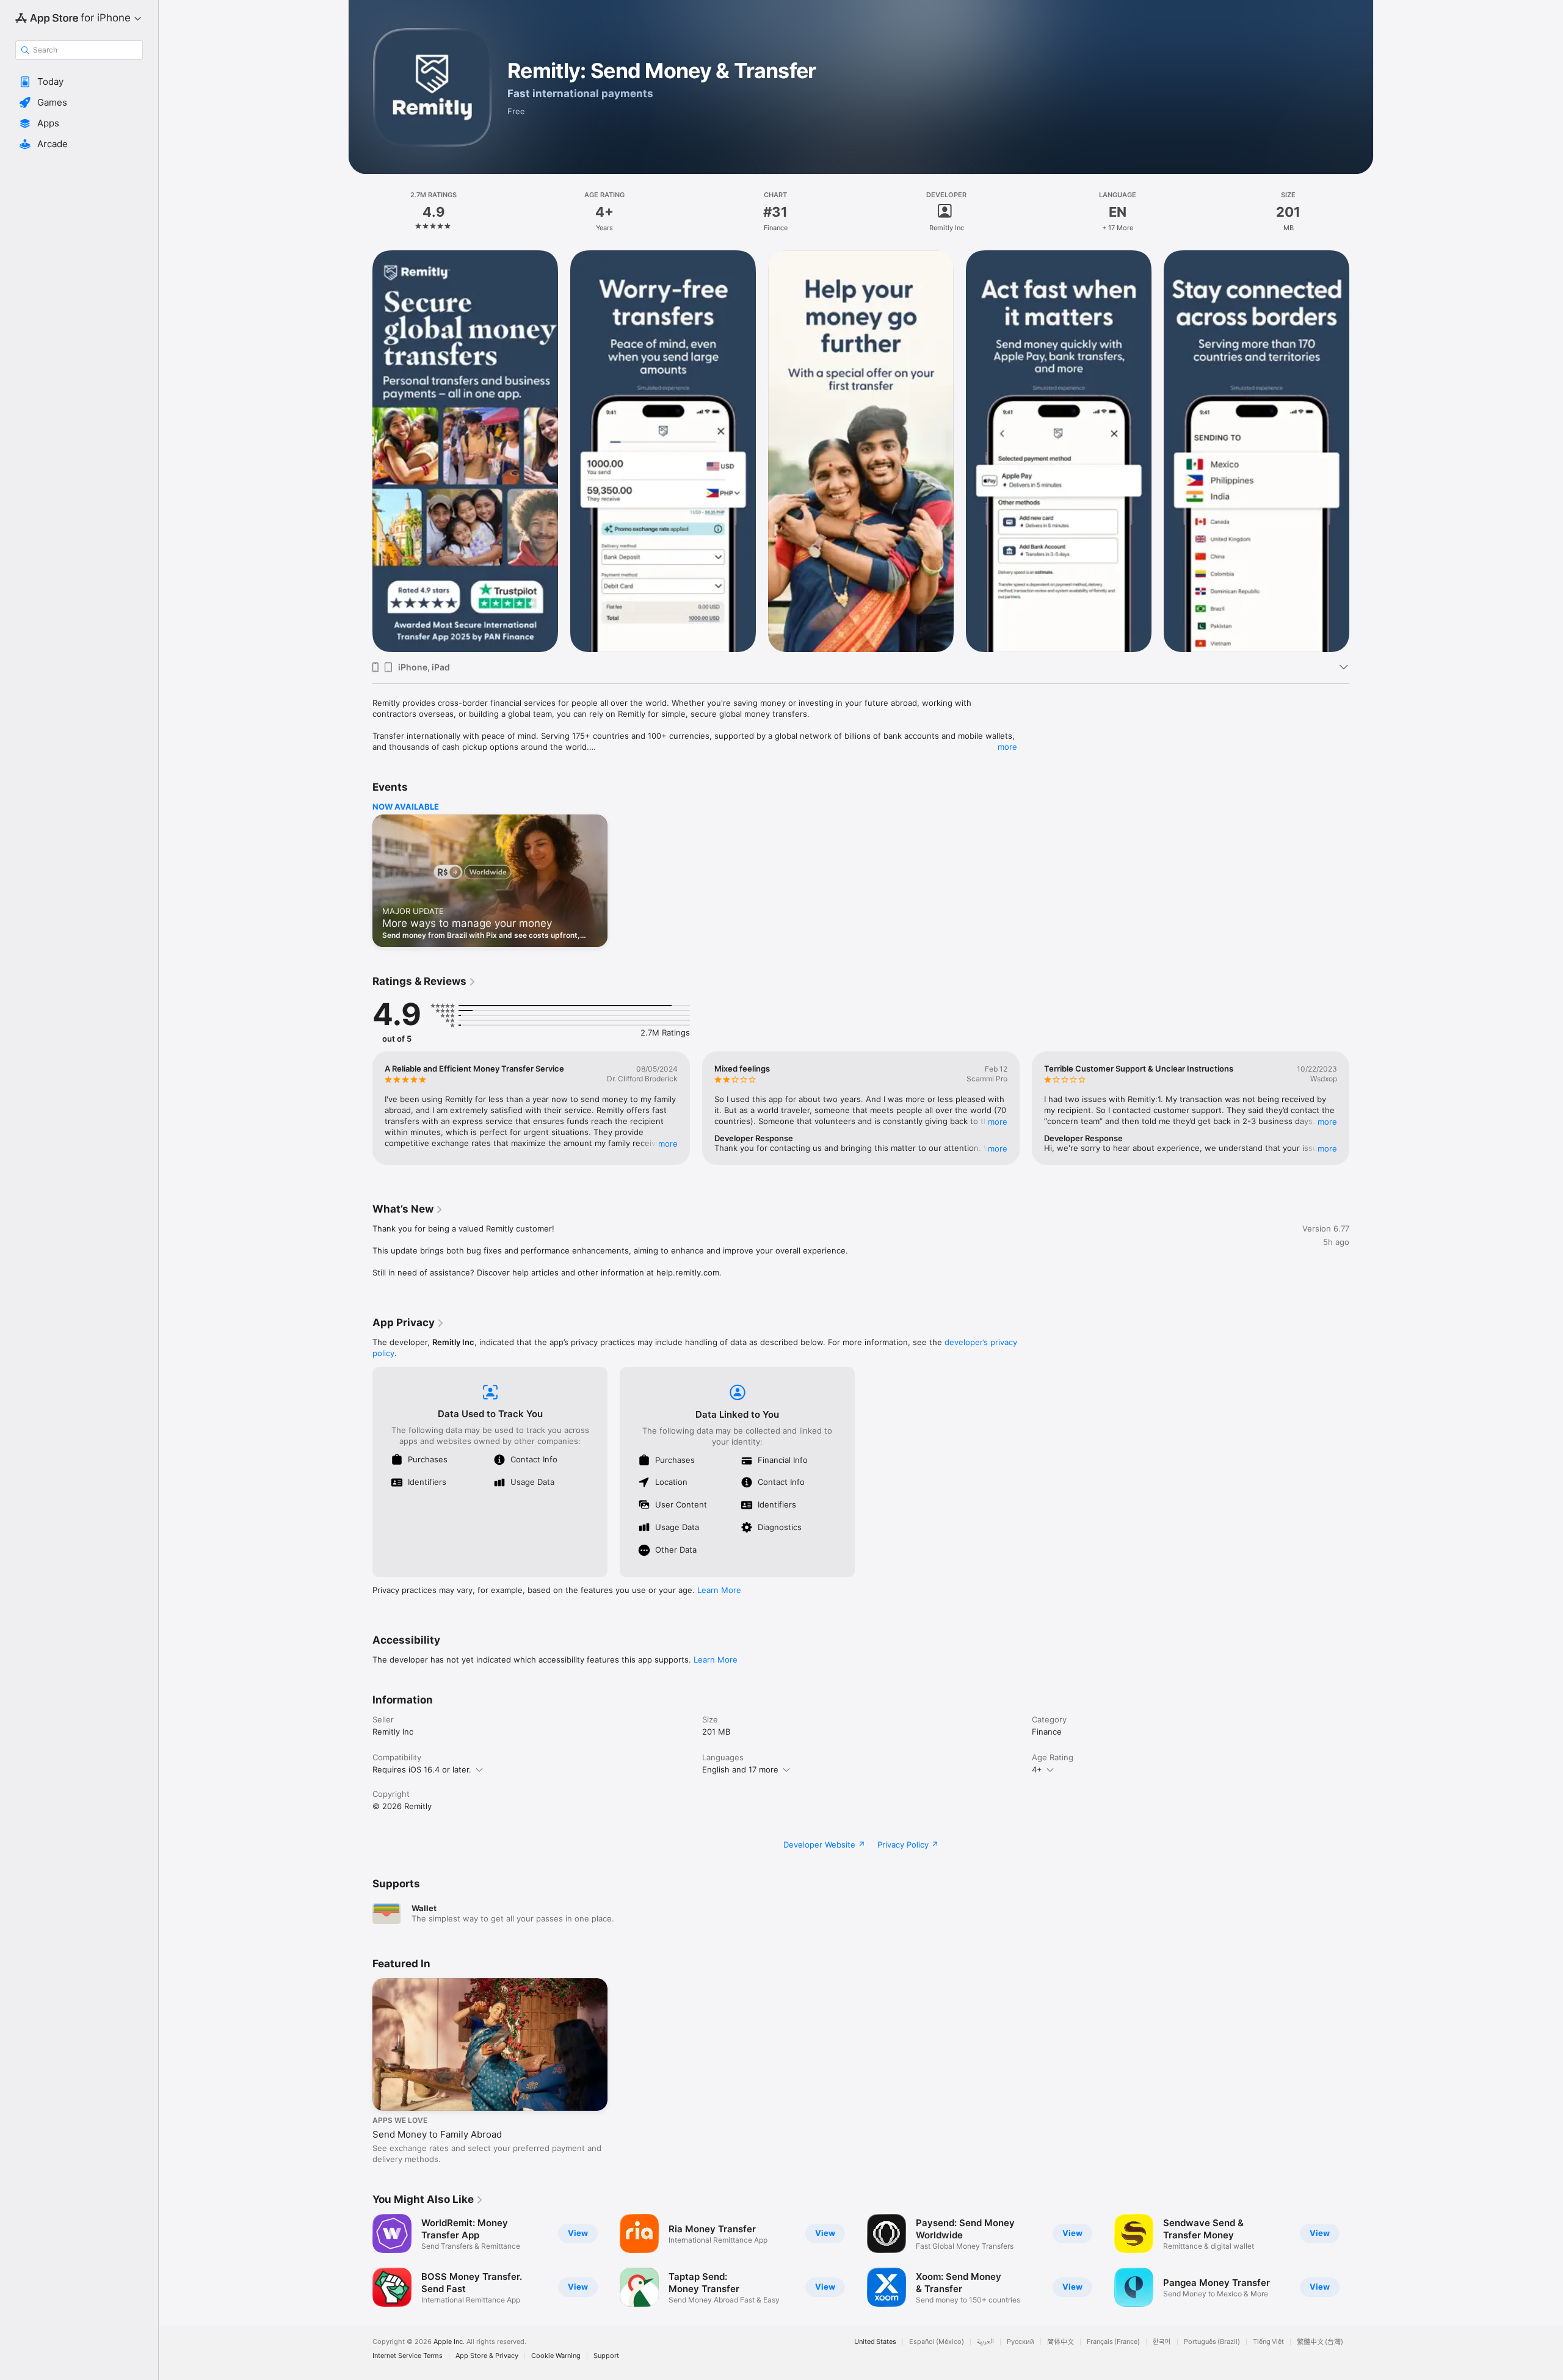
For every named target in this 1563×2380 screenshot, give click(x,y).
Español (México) (937, 2342)
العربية (985, 2342)
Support (606, 2356)
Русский (1021, 2342)
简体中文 (1061, 2342)
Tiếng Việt (1268, 2342)
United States (875, 2342)
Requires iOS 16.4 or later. (422, 1769)
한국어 (1162, 2342)
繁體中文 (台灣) (1320, 2342)
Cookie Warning (556, 2356)
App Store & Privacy (487, 2356)
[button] (79, 82)
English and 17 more (740, 1769)
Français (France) (1113, 2342)
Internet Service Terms (408, 2356)
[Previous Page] (360, 451)
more (1007, 747)
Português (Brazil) (1212, 2342)
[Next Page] (1362, 451)
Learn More (719, 1590)
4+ (1037, 1769)
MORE (668, 1144)
